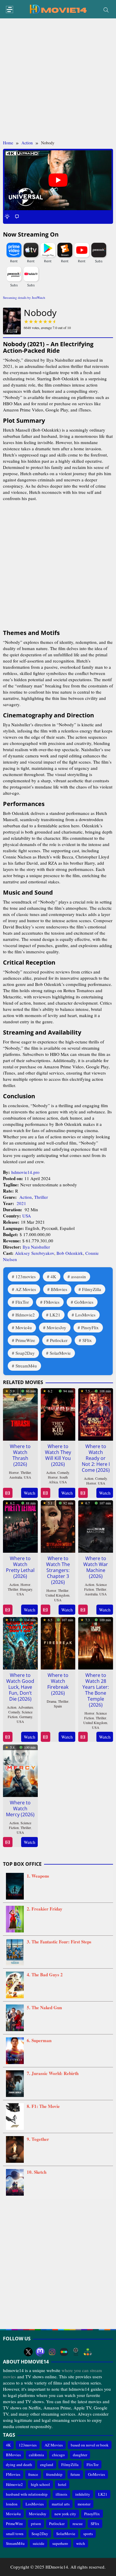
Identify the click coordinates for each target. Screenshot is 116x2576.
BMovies (59, 1289)
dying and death (19, 2465)
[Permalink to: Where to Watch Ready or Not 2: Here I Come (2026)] (96, 1413)
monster (84, 2504)
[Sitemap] (88, 2352)
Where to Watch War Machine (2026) (96, 1567)
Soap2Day (25, 1353)
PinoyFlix (90, 1327)
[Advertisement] (58, 79)
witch (81, 2543)
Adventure (26, 1707)
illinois (61, 2494)
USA (27, 1216)
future (75, 2474)
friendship (54, 2474)
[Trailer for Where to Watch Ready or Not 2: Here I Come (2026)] (83, 1493)
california (36, 2455)
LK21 (55, 1315)
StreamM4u (26, 1366)
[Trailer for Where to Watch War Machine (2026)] (83, 1610)
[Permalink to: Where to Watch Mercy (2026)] (20, 1770)
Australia (16, 1477)
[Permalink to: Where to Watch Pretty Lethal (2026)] (20, 1525)
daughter (80, 2455)
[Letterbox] (64, 2352)
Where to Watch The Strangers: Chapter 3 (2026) (58, 1570)
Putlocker (59, 1340)
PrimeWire (25, 1340)
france (33, 2474)
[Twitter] (28, 2352)
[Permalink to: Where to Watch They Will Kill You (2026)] (58, 1413)
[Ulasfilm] (76, 2352)
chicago (58, 2455)
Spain (58, 1706)
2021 (21, 1203)
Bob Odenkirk (70, 1253)
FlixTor (22, 1302)
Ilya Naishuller (36, 1247)
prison (36, 2524)
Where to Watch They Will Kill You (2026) (58, 1455)
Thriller (41, 1197)
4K (53, 1276)
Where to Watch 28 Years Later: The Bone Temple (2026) (96, 1690)
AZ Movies (26, 1289)
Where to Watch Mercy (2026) (20, 1809)
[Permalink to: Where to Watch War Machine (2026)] (96, 1525)
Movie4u (24, 1327)
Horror (14, 1472)
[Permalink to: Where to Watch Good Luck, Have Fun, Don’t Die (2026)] (20, 1642)
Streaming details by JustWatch (24, 297)
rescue (78, 2524)
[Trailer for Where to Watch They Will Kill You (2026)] (45, 1493)
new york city (65, 2514)
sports (88, 2534)
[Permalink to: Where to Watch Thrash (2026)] (20, 1413)
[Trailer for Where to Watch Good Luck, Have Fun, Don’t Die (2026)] (8, 1737)
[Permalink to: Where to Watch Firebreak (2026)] (58, 1642)
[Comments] (17, 216)
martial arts (61, 2504)
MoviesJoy (57, 1327)
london (12, 2504)
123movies (26, 1276)
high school (40, 2484)
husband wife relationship (27, 2494)
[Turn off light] (7, 216)
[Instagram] (52, 2352)
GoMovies (84, 1302)
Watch (30, 1493)
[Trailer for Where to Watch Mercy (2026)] (8, 1842)
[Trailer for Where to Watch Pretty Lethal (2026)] (8, 1610)
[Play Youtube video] (58, 180)
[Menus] (10, 10)
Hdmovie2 (25, 1315)
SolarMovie (60, 1353)
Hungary (26, 1589)
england (47, 2465)
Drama (51, 1701)
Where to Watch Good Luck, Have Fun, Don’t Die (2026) (20, 1687)
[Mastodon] (40, 2352)
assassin (79, 1276)
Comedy (63, 1472)
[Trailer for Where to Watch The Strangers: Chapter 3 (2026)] (45, 1610)
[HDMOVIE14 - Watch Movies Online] (58, 9)
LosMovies (85, 1315)
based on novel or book (90, 2445)
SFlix (87, 1340)
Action (26, 1197)
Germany (26, 1717)
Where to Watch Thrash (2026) (20, 1455)
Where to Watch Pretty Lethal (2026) (20, 1567)
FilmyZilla (92, 1289)
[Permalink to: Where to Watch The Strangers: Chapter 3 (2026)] (58, 1525)
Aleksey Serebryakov (35, 1253)
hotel (62, 2484)
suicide (39, 2543)
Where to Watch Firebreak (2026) (58, 1684)
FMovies (52, 1302)
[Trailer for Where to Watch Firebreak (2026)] (45, 1737)
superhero (60, 2543)
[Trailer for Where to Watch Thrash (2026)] (8, 1493)
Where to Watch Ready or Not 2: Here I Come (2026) (96, 1458)
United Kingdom (57, 1595)
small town (15, 2534)
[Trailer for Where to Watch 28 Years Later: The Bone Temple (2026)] (83, 1737)
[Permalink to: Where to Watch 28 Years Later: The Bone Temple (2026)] (96, 1642)
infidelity (83, 2494)
